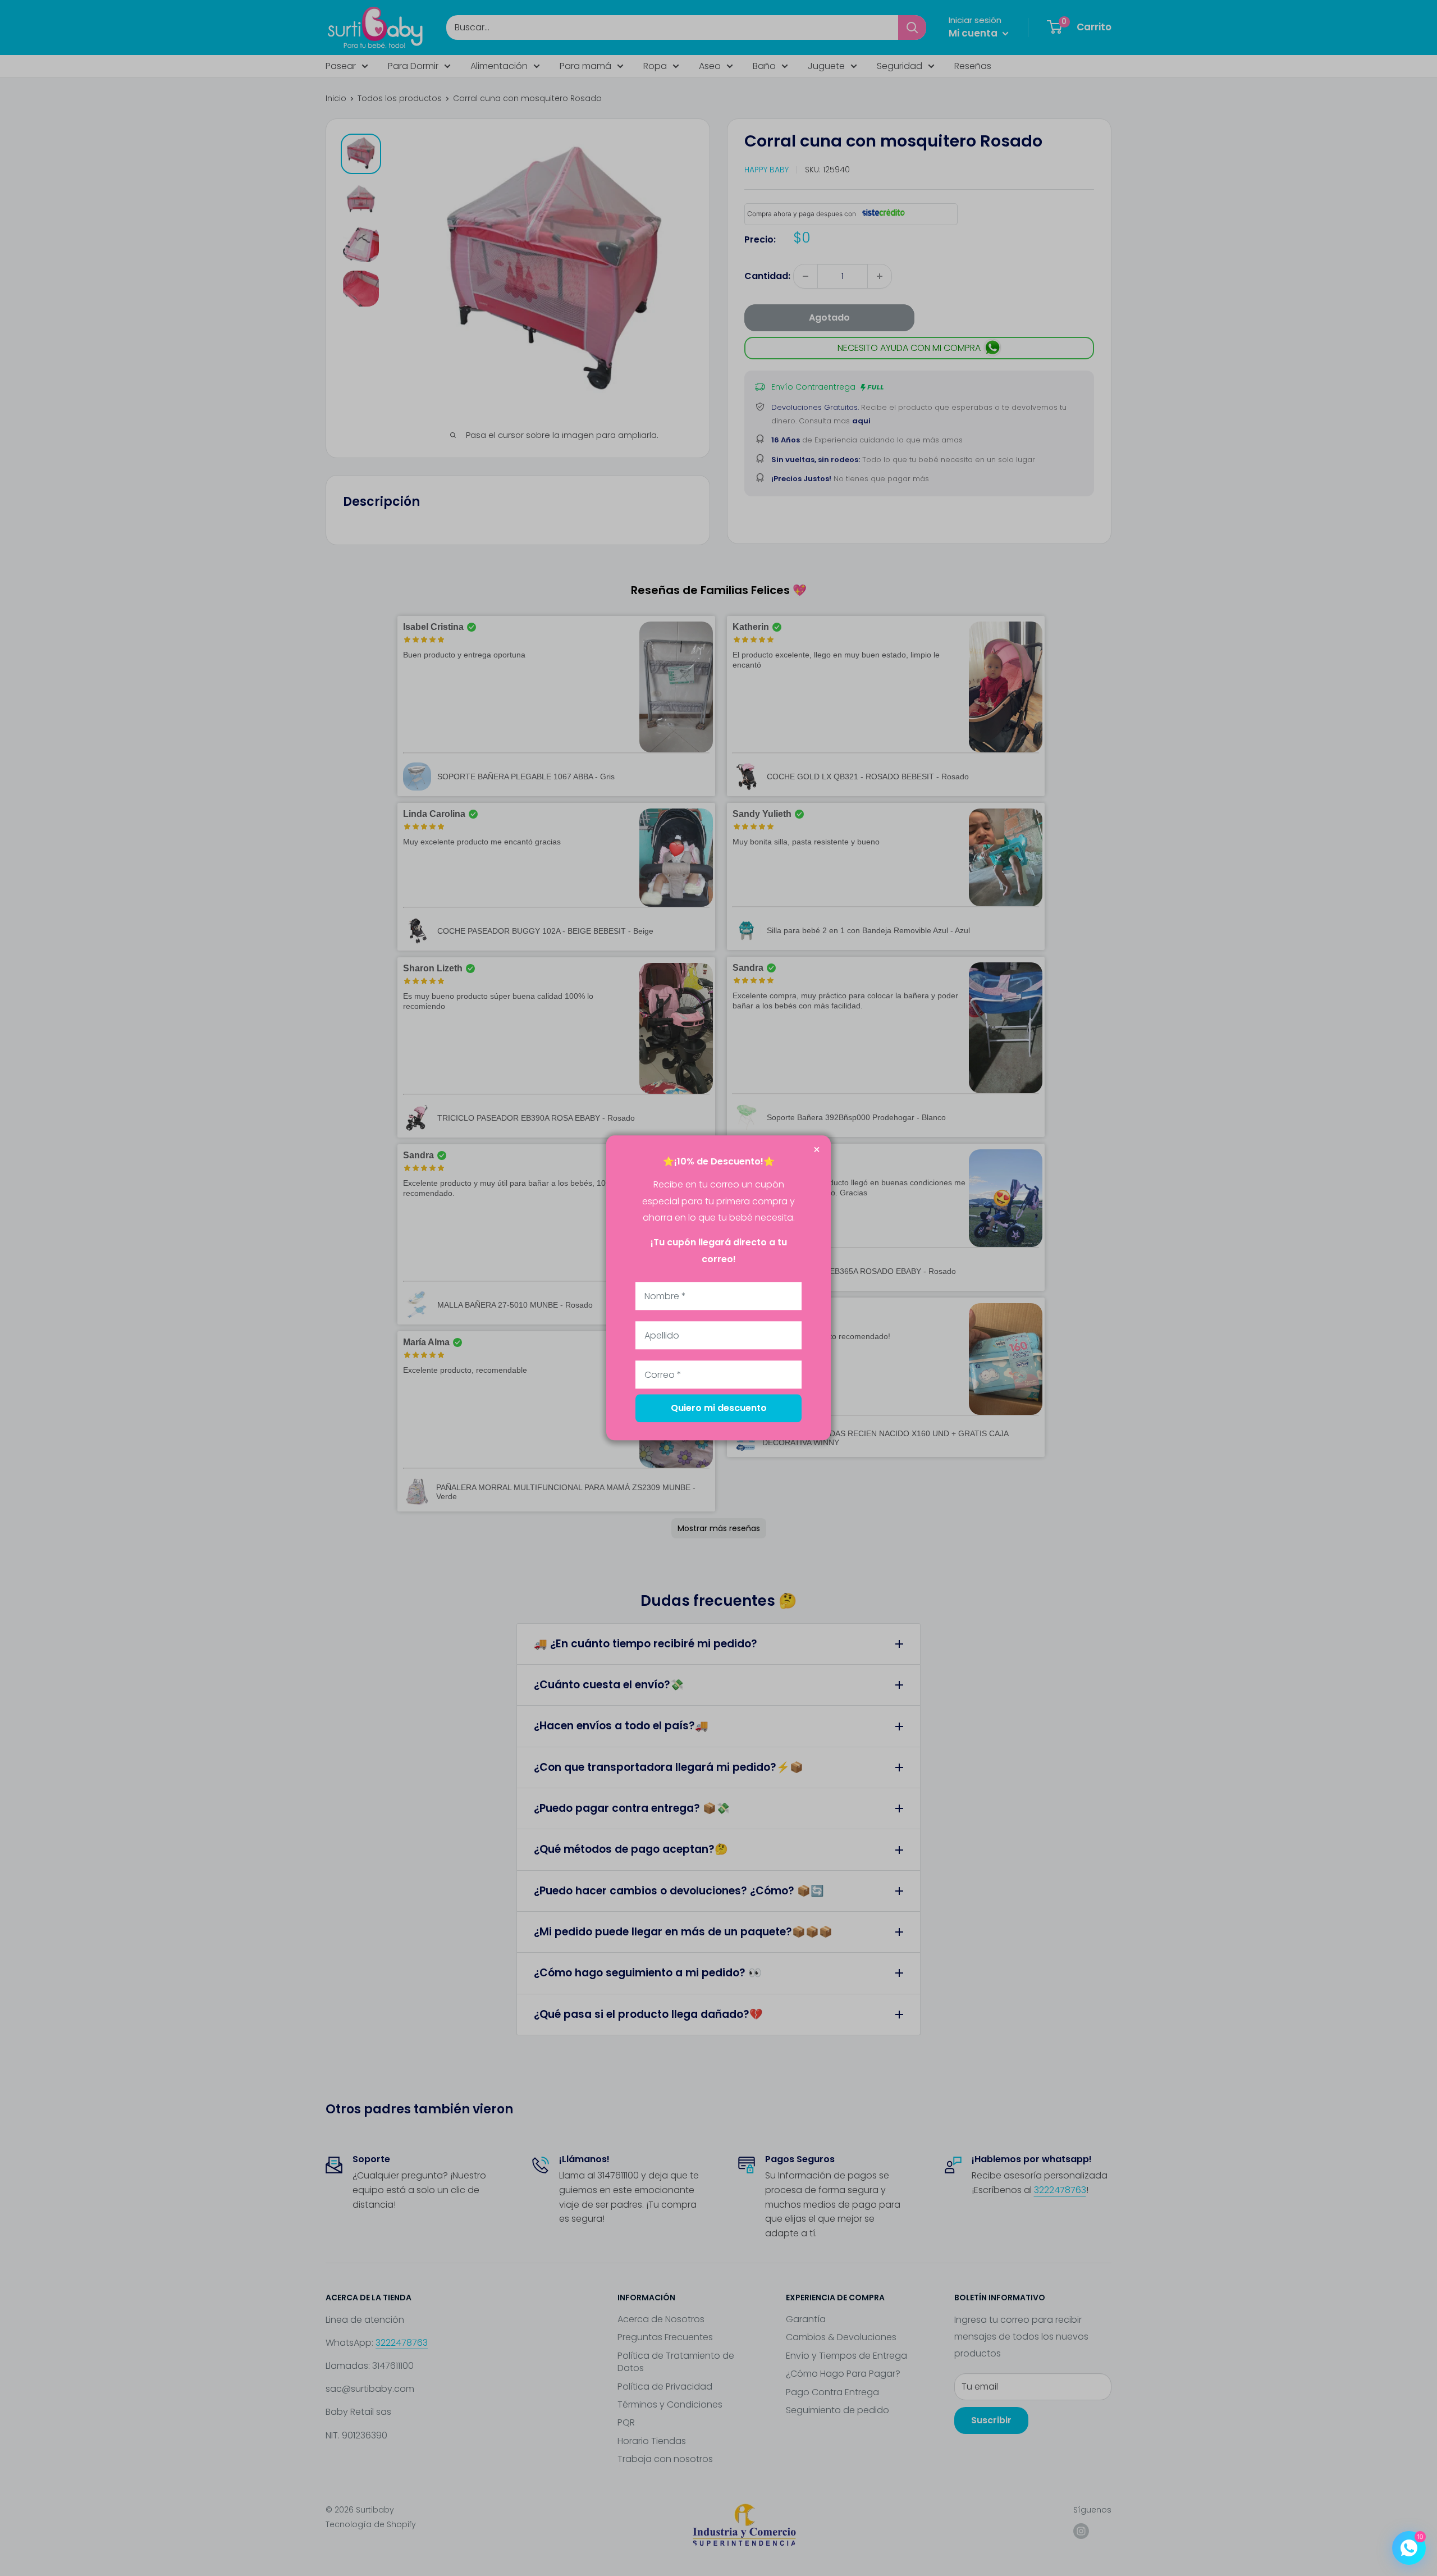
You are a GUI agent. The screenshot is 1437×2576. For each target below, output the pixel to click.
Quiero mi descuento (719, 1408)
